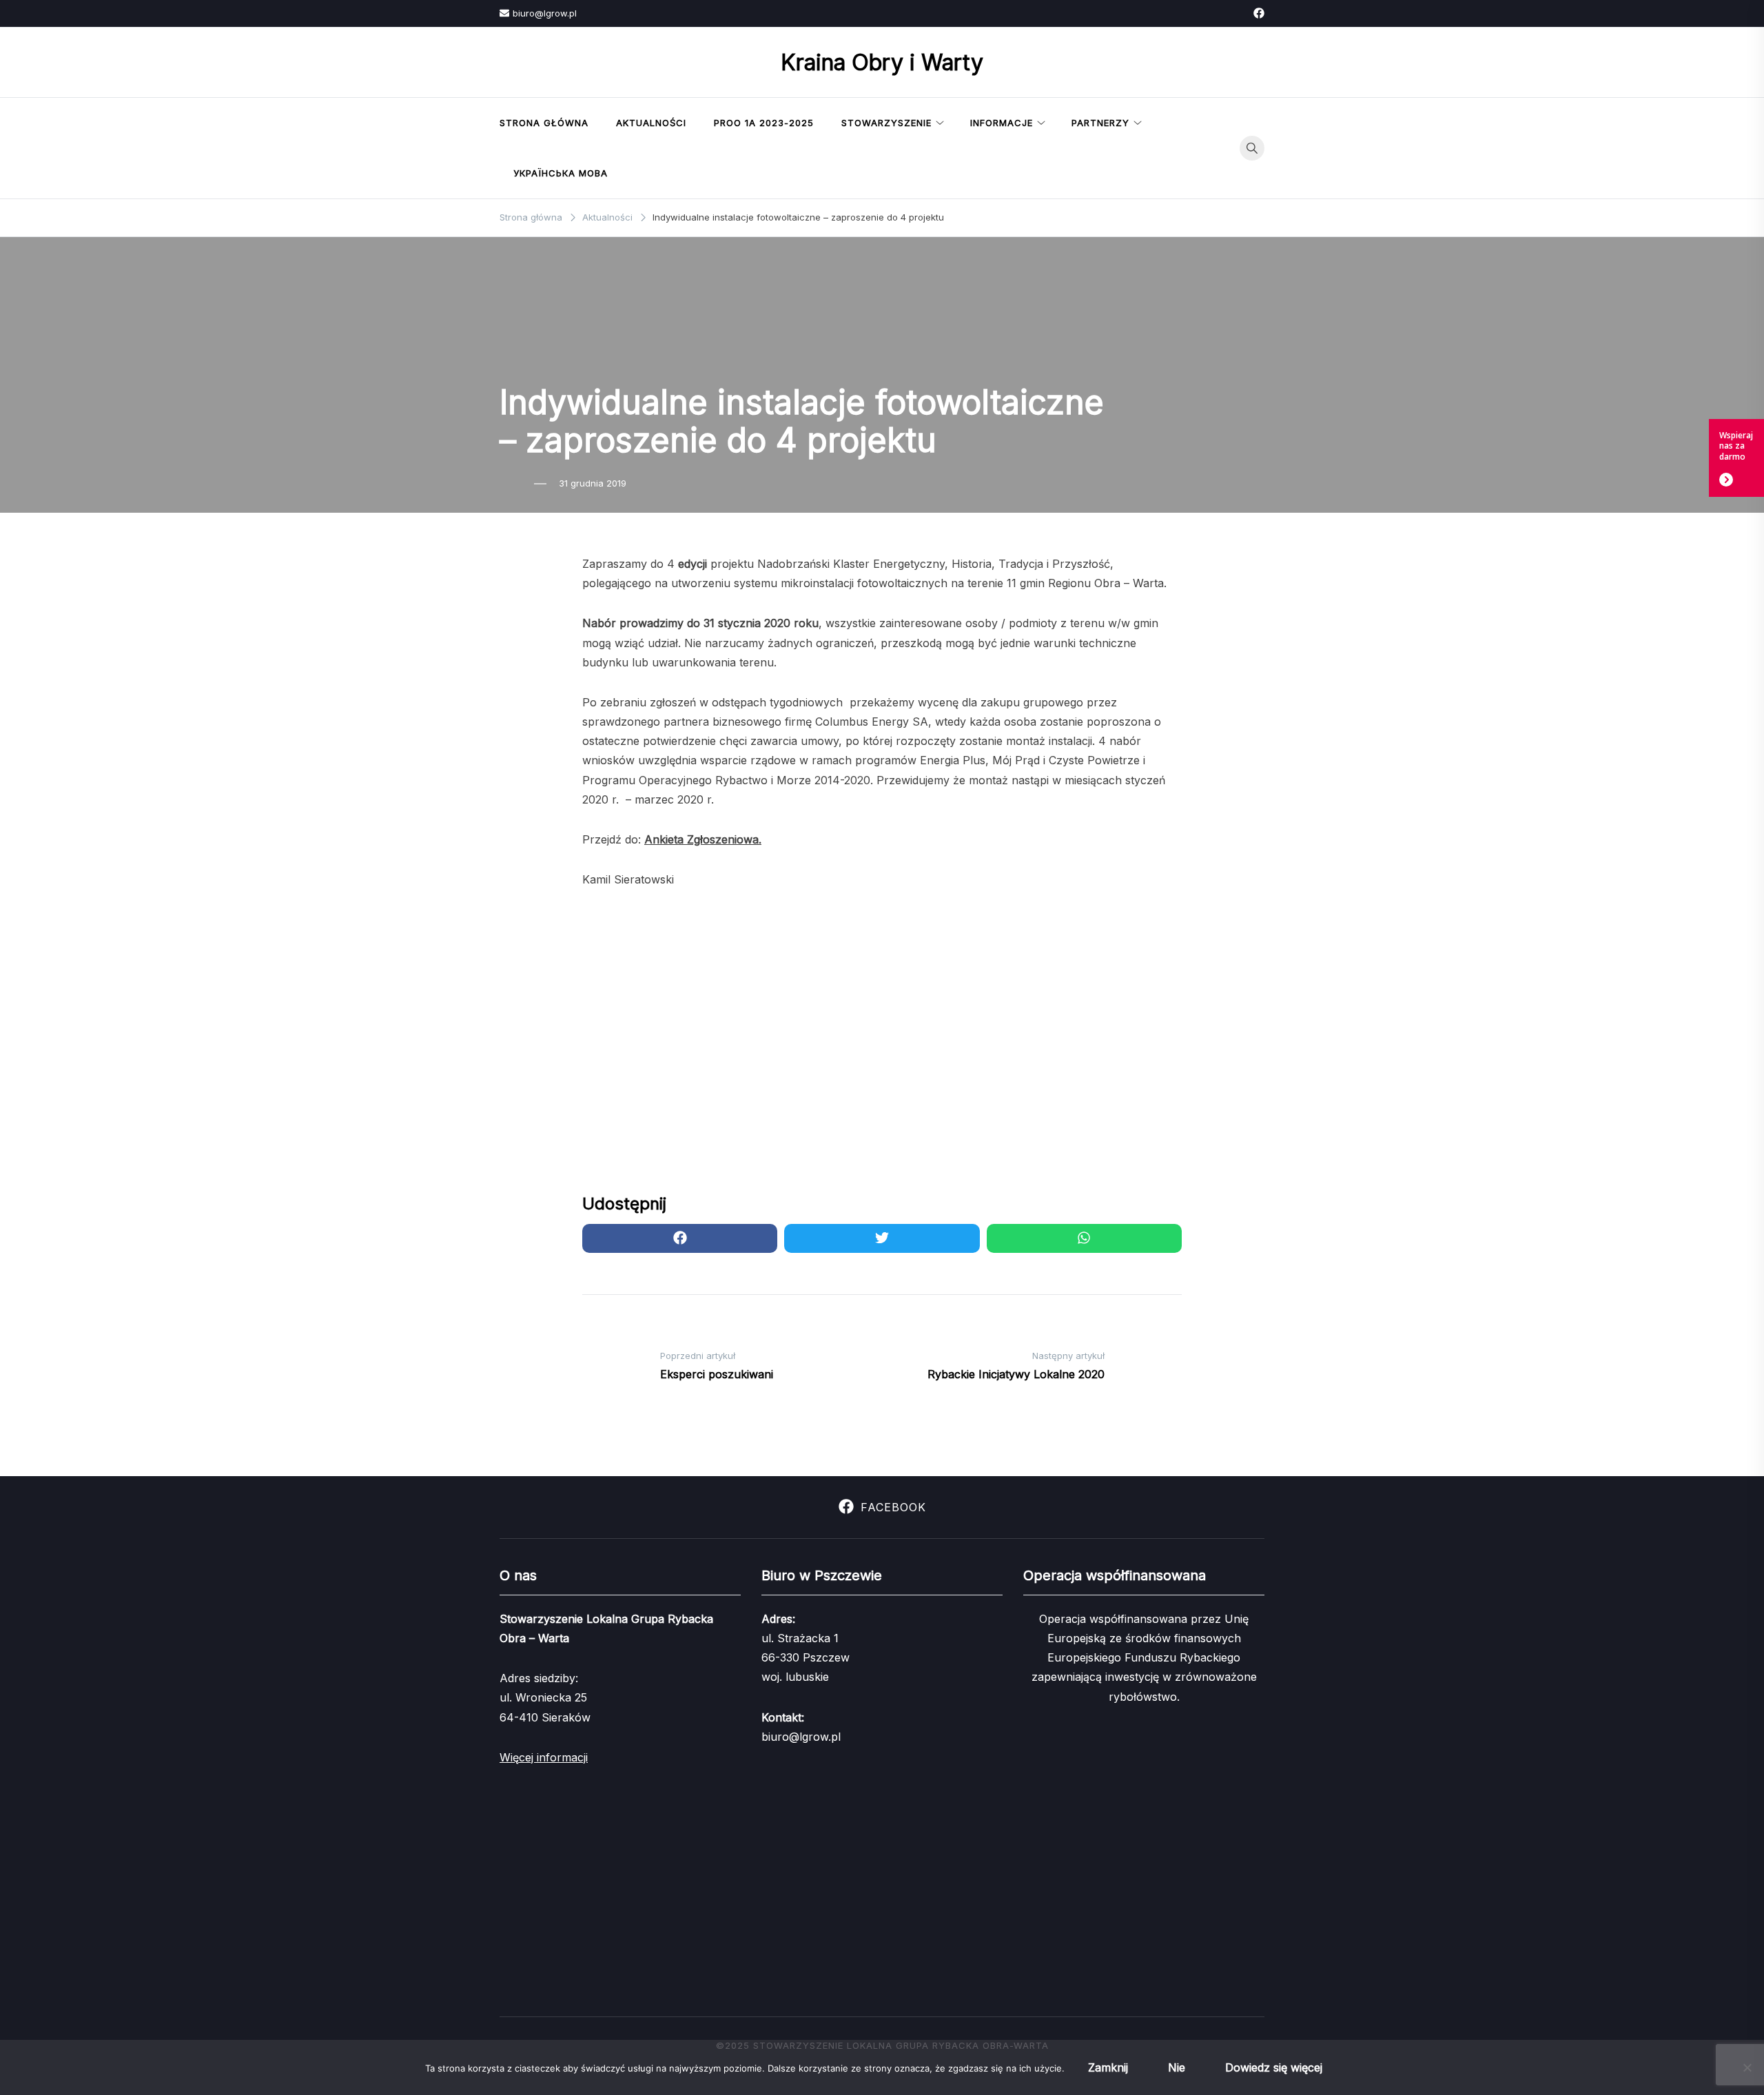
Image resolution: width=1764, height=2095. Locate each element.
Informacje (1002, 123)
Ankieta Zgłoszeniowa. (703, 839)
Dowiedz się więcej (1274, 2067)
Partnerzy (1100, 123)
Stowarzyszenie (886, 123)
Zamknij (1108, 2067)
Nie (1177, 2067)
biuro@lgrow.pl (545, 13)
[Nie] (1747, 2067)
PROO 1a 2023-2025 (764, 123)
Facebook (893, 1507)
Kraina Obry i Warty (882, 62)
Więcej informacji (544, 1757)
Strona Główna (544, 123)
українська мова (561, 173)
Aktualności (651, 123)
